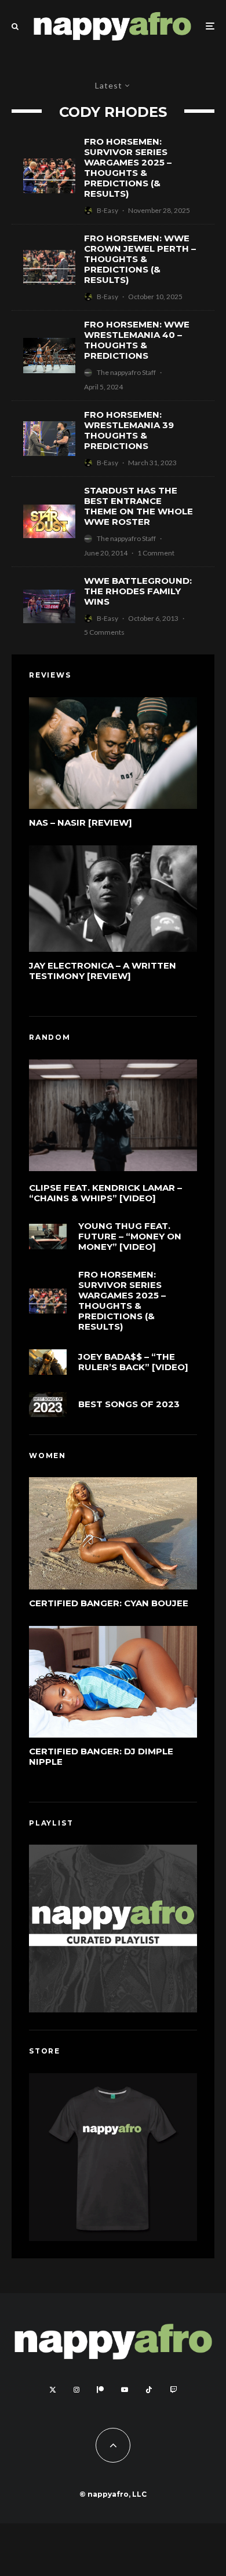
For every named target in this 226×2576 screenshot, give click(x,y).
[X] (53, 2390)
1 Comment (156, 553)
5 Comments (104, 632)
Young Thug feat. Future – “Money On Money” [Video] (130, 1237)
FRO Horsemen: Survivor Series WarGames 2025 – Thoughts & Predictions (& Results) (128, 168)
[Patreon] (100, 2390)
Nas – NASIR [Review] (81, 823)
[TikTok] (149, 2390)
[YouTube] (125, 2390)
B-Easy (107, 210)
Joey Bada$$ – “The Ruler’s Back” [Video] (133, 1362)
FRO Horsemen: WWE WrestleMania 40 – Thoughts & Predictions (137, 340)
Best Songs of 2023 (129, 1404)
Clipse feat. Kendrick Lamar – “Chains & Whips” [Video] (105, 1193)
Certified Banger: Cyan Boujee (109, 1603)
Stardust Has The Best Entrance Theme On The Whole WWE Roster (138, 506)
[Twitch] (173, 2390)
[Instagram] (76, 2390)
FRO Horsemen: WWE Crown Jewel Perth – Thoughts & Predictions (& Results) (140, 259)
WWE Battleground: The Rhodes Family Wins (138, 591)
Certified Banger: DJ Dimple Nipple (101, 1757)
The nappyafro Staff (126, 372)
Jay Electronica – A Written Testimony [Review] (103, 971)
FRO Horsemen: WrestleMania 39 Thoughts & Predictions (129, 430)
